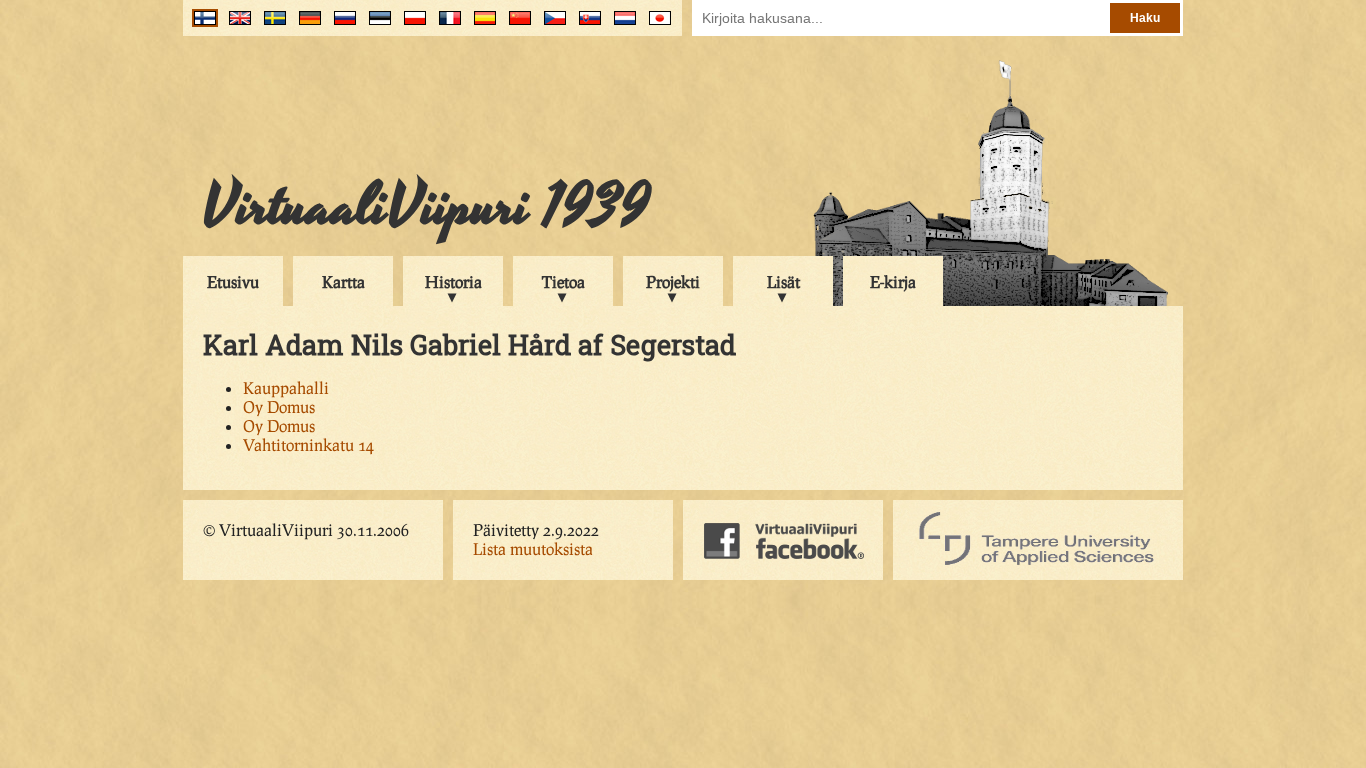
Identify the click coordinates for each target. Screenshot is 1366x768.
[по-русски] (340, 25)
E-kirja (893, 281)
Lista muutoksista (533, 548)
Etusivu (233, 281)
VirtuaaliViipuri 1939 (426, 207)
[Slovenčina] (585, 25)
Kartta (343, 281)
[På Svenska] (270, 25)
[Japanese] (655, 25)
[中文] (515, 25)
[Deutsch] (305, 25)
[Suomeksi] (200, 25)
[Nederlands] (620, 25)
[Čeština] (550, 25)
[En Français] (445, 25)
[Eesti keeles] (375, 25)
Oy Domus (279, 406)
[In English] (235, 25)
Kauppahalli (286, 387)
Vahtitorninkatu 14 (308, 444)
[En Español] (480, 25)
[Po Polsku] (410, 25)
